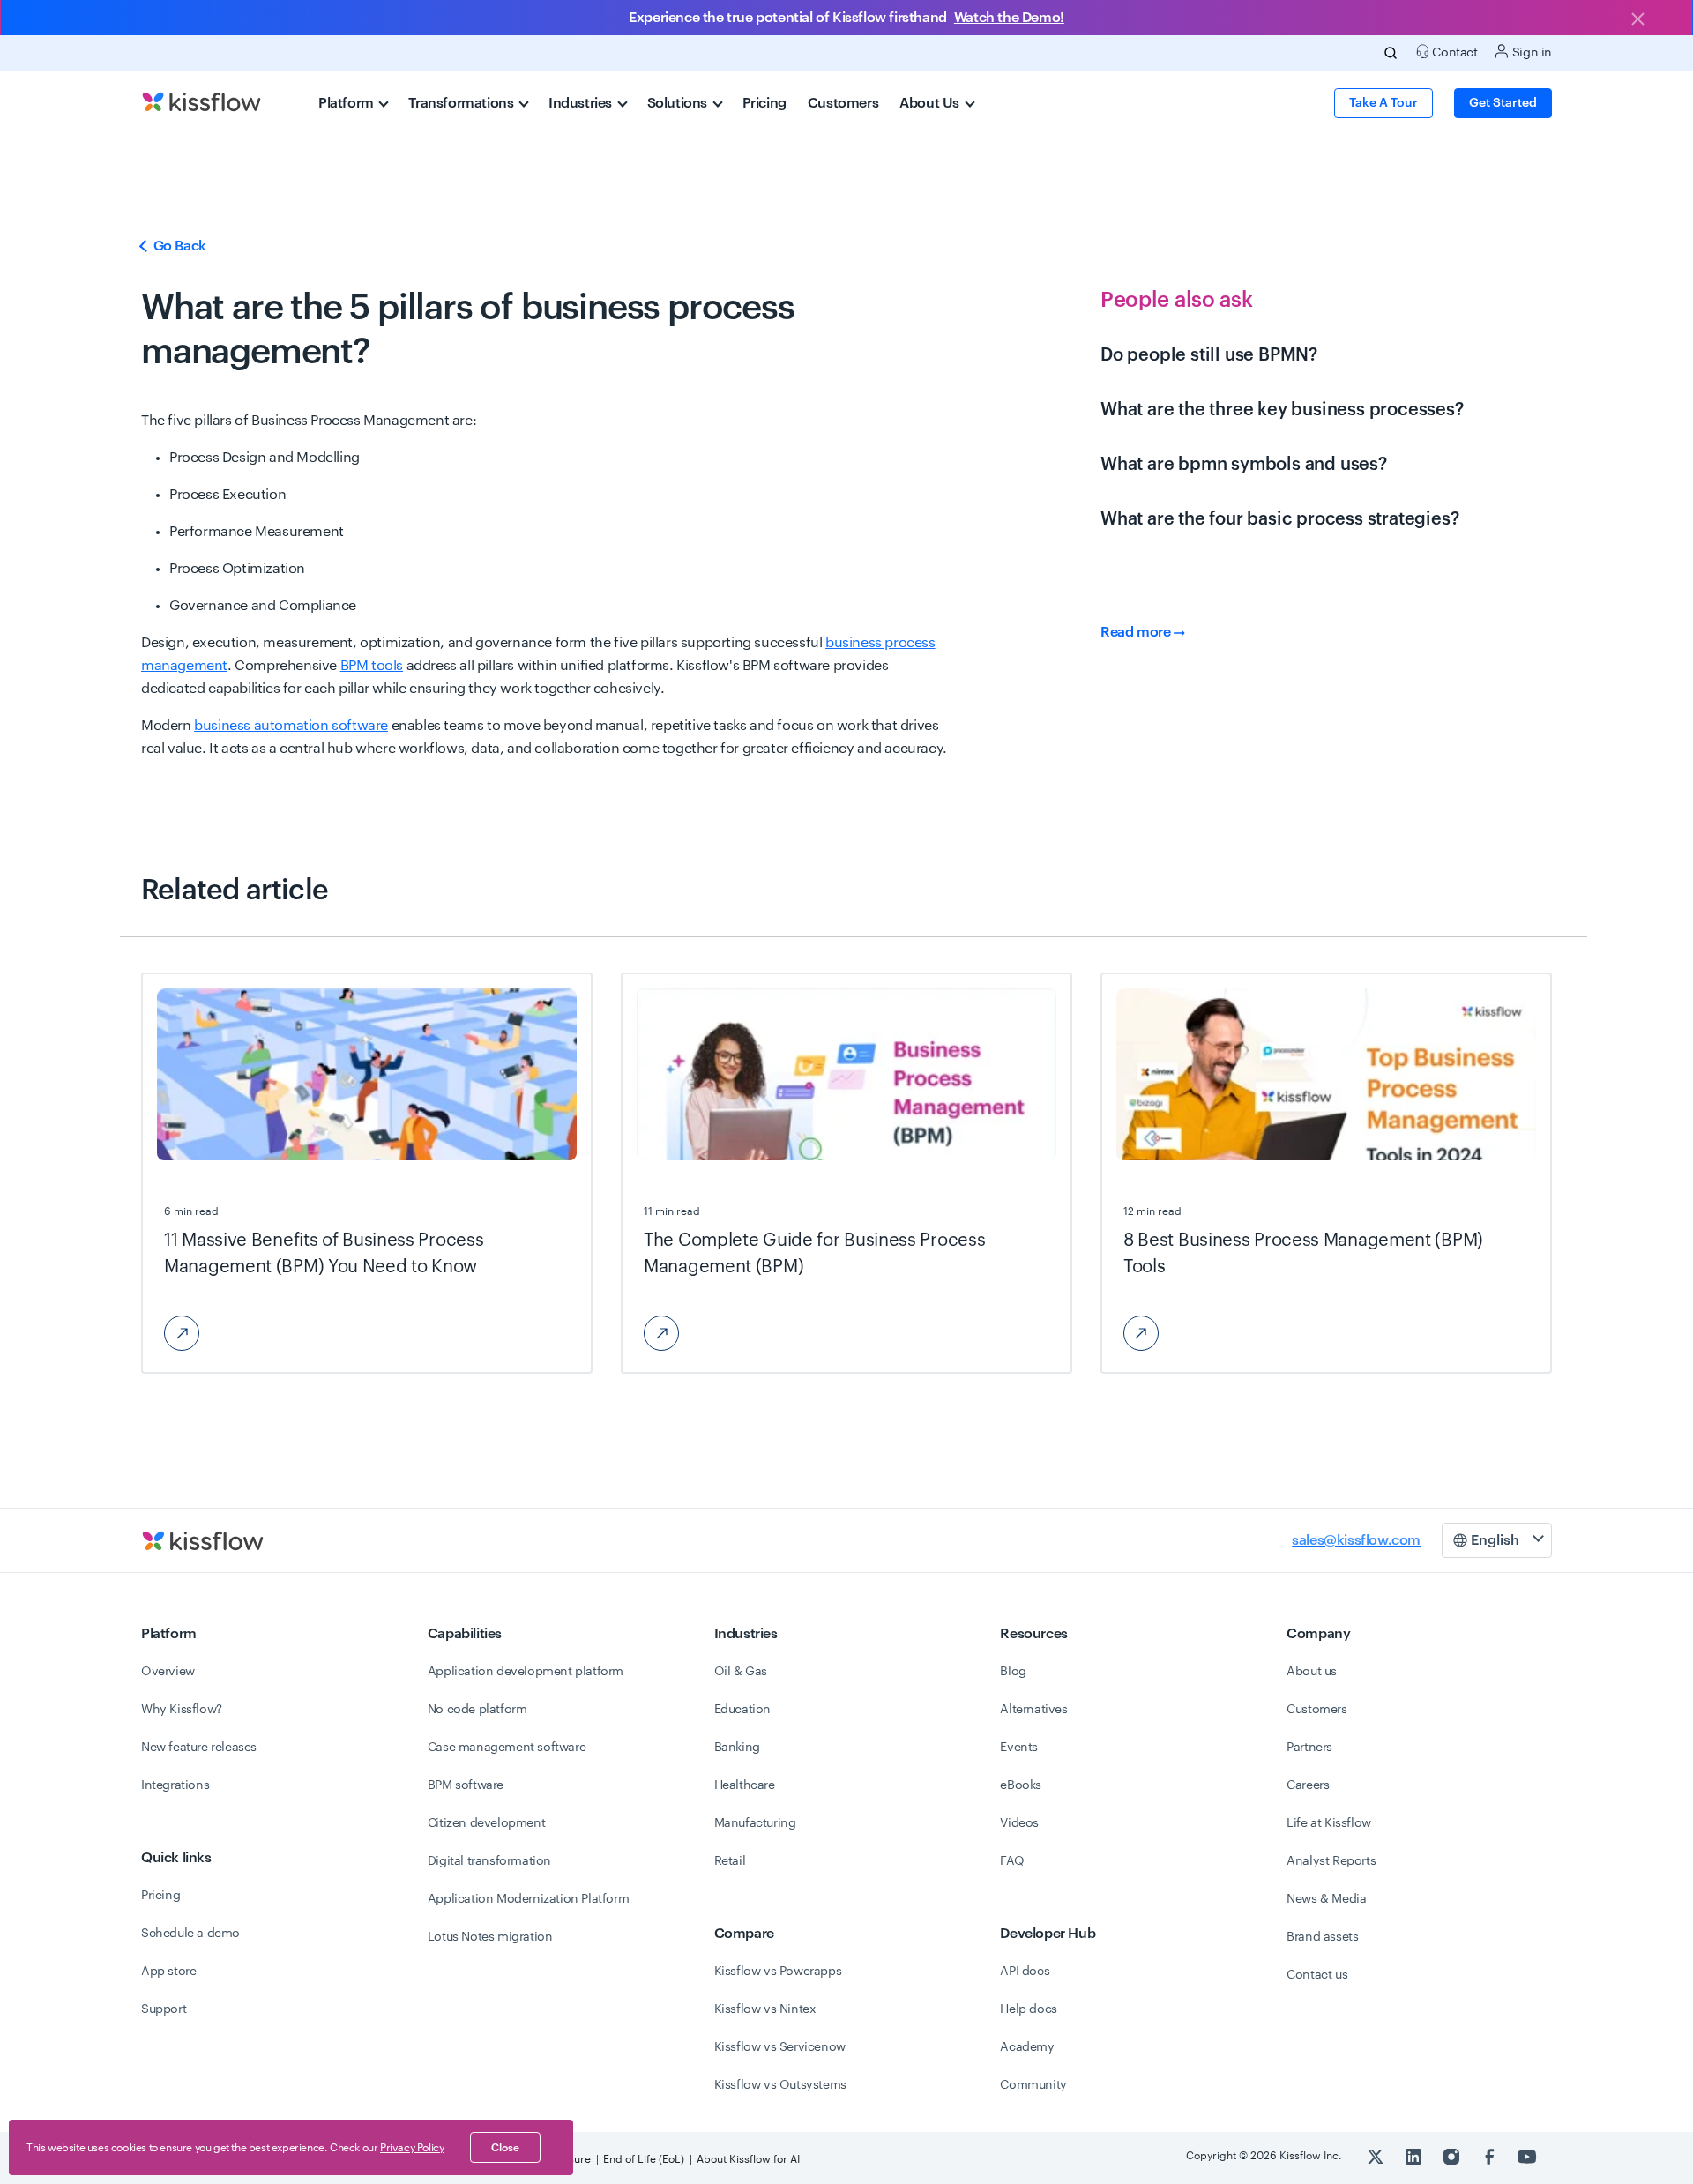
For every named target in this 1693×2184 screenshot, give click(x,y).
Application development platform (526, 1672)
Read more (1137, 632)
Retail (730, 1861)
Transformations (462, 103)
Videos (1019, 1823)
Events (1019, 1748)
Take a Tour (1383, 103)
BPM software (466, 1785)
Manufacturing (755, 1823)
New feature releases (199, 1748)
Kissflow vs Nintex (765, 2009)
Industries (582, 103)
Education (742, 1710)
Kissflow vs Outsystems (780, 2085)
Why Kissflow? (182, 1710)
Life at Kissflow (1329, 1823)
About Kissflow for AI (748, 2159)
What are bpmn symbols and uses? (1244, 465)
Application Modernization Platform (528, 1899)
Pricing (764, 103)
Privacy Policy (412, 2148)
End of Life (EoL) (644, 2159)
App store (168, 1972)
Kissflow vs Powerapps (778, 1972)
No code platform (477, 1710)
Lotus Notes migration (490, 1937)
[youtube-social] (1527, 2156)
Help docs (1028, 2009)
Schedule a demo (190, 1934)
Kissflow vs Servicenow (780, 2047)
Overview (168, 1672)
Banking (737, 1748)
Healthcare (745, 1785)
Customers (843, 103)
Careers (1308, 1785)
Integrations (175, 1785)
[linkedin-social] (1415, 2156)
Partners (1309, 1748)
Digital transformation (489, 1861)
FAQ (1012, 1861)
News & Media (1326, 1899)
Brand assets (1322, 1937)
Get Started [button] (1503, 103)
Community (1033, 2085)
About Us (931, 103)
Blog (1013, 1672)
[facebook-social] (1491, 2156)
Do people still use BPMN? (1209, 355)
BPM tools (372, 666)
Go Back (178, 246)
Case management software (507, 1748)
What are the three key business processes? (1282, 410)
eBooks (1021, 1785)
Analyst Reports (1331, 1861)
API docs (1025, 1972)
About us (1312, 1672)
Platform (347, 103)
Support (164, 2009)
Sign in (1530, 53)
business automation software (291, 726)
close (505, 2148)
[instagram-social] (1453, 2156)
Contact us (1317, 1975)
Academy (1027, 2047)
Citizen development (486, 1823)
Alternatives (1033, 1710)
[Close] (1637, 20)
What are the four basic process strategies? (1279, 519)
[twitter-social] (1377, 2156)
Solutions (679, 103)
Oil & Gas (741, 1672)
